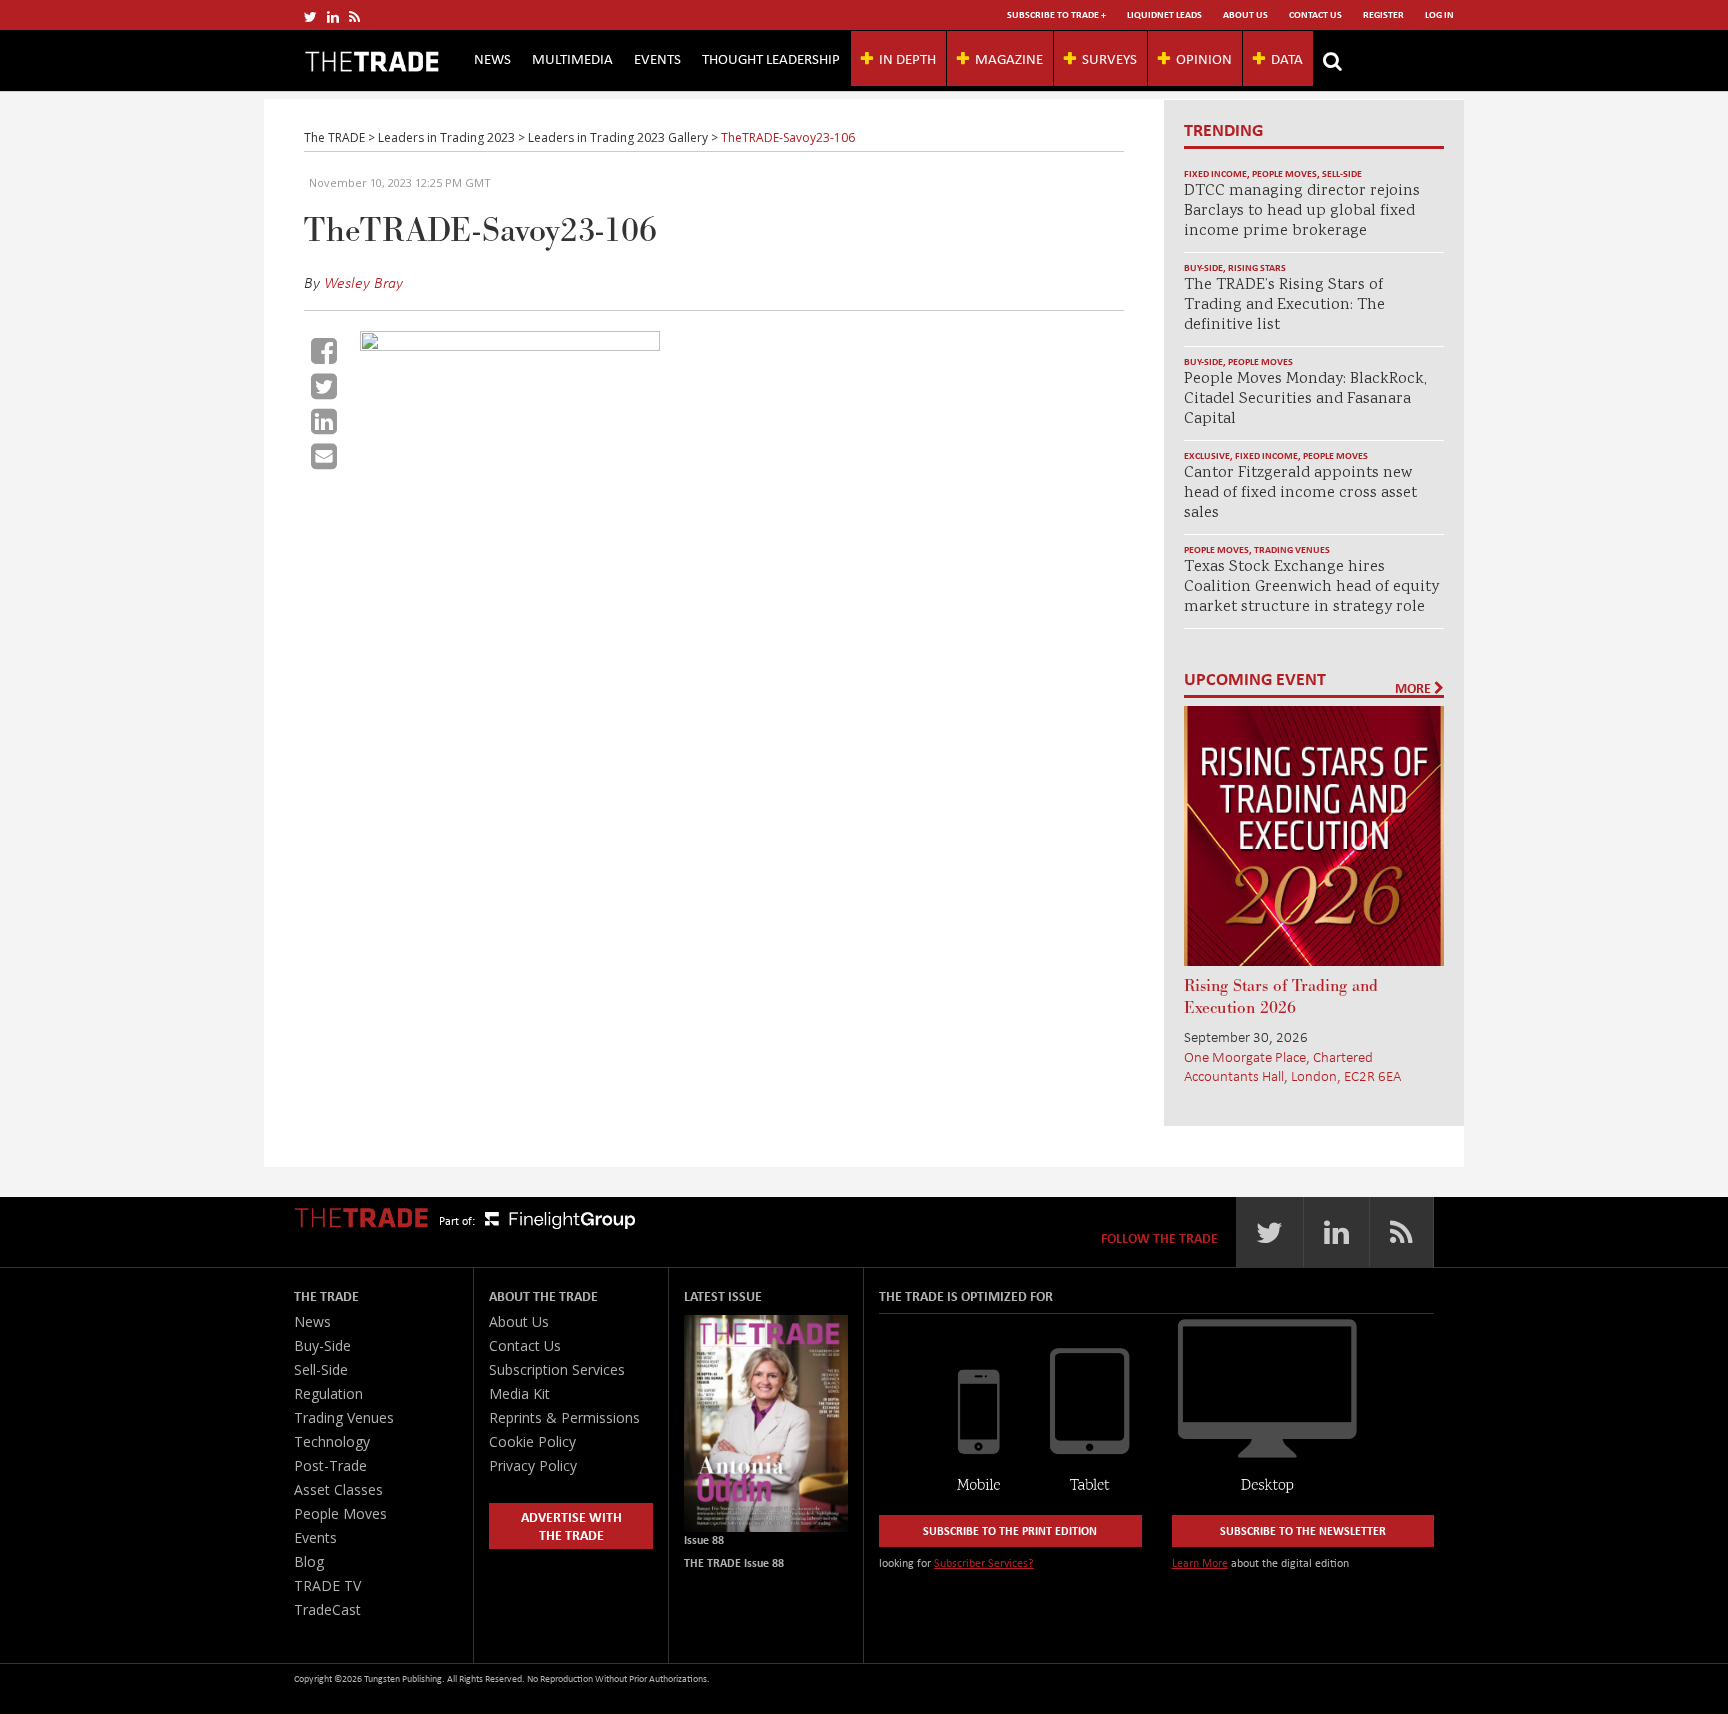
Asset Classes (338, 1489)
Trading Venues (1292, 549)
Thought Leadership (771, 58)
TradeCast (327, 1609)
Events (657, 58)
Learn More (1200, 1562)
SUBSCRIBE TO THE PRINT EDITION (1010, 1530)
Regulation (328, 1393)
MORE (1414, 688)
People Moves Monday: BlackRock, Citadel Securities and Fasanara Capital (1305, 399)
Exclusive (1207, 455)
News (492, 58)
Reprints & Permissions (564, 1417)
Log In (1439, 14)
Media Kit (519, 1393)
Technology (332, 1441)
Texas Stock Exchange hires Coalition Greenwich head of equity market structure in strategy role (1311, 587)
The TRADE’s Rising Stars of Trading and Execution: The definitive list (1284, 305)
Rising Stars (1257, 267)
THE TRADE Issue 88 (734, 1562)
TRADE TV (327, 1585)
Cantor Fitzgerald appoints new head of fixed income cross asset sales (1300, 493)
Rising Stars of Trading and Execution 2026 (1281, 997)
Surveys (1109, 58)
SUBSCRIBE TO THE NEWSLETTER (1303, 1530)
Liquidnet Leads (1164, 14)
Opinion (1204, 58)
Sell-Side (1342, 173)
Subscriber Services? (984, 1562)
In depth (907, 58)
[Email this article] (324, 456)
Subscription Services (557, 1369)
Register (1383, 14)
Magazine (1009, 58)
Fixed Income (1215, 173)
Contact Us (1315, 14)
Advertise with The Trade (571, 1525)
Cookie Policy (532, 1441)
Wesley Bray (363, 282)
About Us (1245, 14)
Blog (309, 1561)
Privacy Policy (533, 1465)
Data (1287, 58)
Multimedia (572, 58)
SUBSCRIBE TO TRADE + (1056, 14)
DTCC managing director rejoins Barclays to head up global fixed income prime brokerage (1302, 211)
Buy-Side (1203, 267)
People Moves (1284, 173)
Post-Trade (330, 1465)
